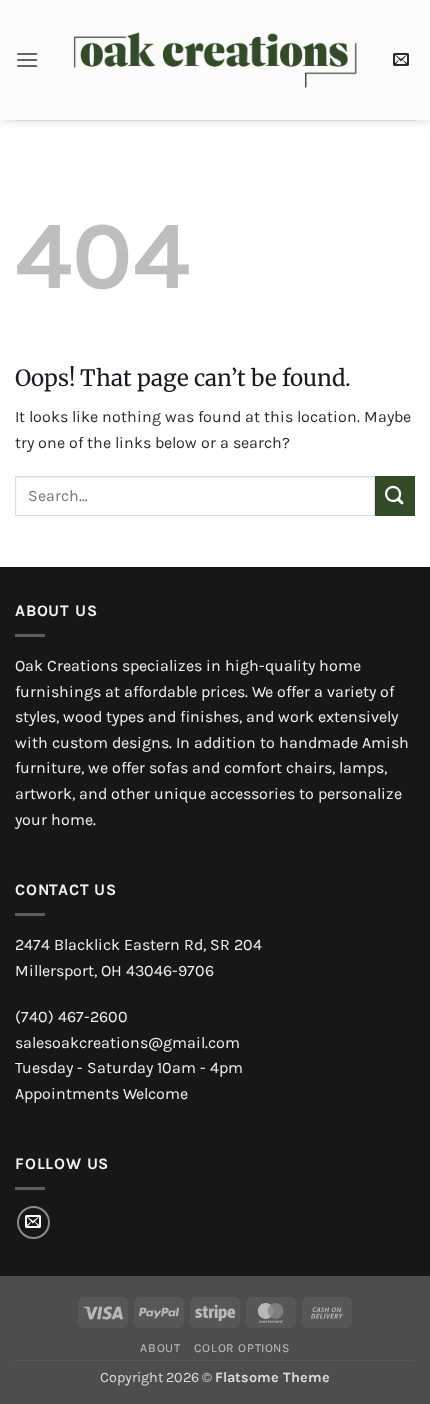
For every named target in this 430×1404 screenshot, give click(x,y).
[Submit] (395, 495)
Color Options (242, 1348)
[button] (27, 59)
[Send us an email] (33, 1222)
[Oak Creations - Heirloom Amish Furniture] (215, 60)
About (160, 1348)
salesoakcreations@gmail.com (127, 1042)
